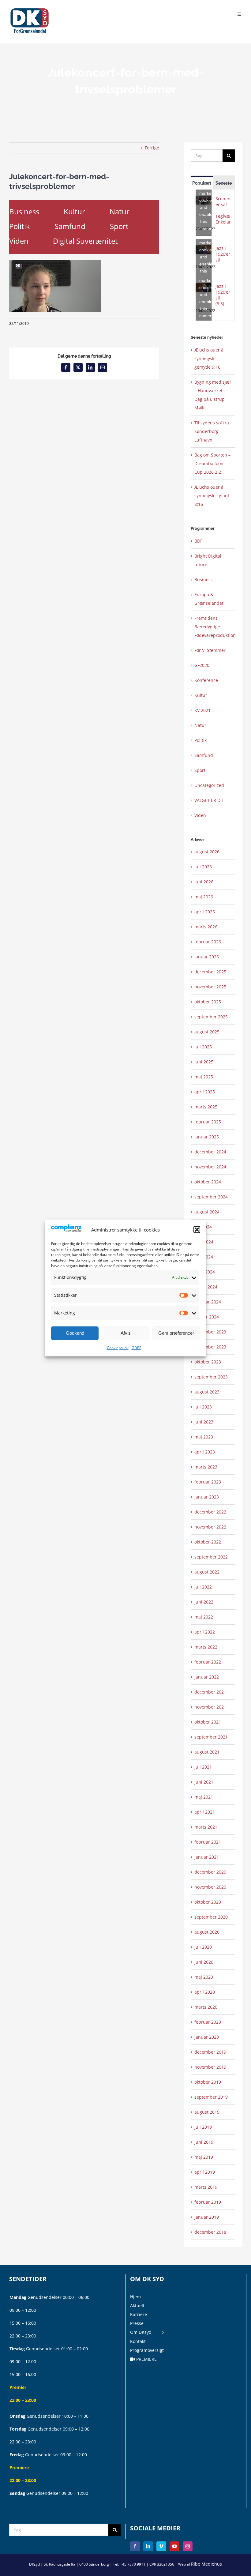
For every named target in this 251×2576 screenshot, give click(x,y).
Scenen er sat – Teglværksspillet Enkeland (223, 210)
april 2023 (205, 1452)
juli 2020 (203, 1947)
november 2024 (210, 1167)
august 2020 (207, 1932)
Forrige (152, 148)
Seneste (224, 183)
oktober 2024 (208, 1182)
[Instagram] (188, 2546)
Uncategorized (209, 785)
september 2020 (211, 1917)
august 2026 (207, 852)
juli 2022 (203, 1587)
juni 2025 (204, 1062)
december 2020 (210, 1872)
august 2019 (207, 2112)
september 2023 (211, 1377)
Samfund (70, 226)
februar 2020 (208, 2022)
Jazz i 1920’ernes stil (223, 254)
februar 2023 (208, 1482)
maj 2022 (204, 1617)
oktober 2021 (208, 1722)
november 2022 (210, 1527)
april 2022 (205, 1632)
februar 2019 (208, 2202)
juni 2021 (204, 1782)
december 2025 (210, 972)
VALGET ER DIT (209, 800)
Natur (120, 211)
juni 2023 (204, 1422)
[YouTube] (174, 2546)
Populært (202, 183)
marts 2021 (206, 1827)
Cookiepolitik (118, 1348)
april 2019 (205, 2172)
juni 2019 (204, 2142)
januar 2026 (207, 957)
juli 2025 (203, 1047)
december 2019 (210, 2052)
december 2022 (210, 1512)
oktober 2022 (208, 1542)
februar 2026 (208, 942)
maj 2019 (204, 2157)
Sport (119, 226)
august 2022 (207, 1572)
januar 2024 (207, 1317)
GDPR (137, 1348)
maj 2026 (204, 897)
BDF (198, 541)
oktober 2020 (208, 1902)
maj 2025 (204, 1077)
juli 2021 (203, 1767)
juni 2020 (204, 1962)
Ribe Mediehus (206, 2564)
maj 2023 (204, 1437)
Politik (20, 226)
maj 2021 (204, 1797)
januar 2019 (207, 2217)
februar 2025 (208, 1122)
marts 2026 (206, 927)
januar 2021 (207, 1857)
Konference (206, 680)
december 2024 (210, 1152)
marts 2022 (206, 1647)
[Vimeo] (161, 2546)
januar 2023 (207, 1497)
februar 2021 (208, 1842)
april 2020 (205, 1992)
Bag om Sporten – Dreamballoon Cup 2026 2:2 (212, 463)
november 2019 (210, 2067)
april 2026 (205, 912)
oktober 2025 (208, 1002)
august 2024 (207, 1212)
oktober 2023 (208, 1362)
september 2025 (211, 1017)
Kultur (74, 211)
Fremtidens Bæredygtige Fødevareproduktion (213, 627)
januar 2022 (207, 1677)
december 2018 (210, 2232)
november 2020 (210, 1887)
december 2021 (210, 1692)
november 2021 (210, 1707)
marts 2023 (206, 1467)
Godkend (75, 1333)
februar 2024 (208, 1302)
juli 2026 (203, 867)
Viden (19, 241)
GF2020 (202, 665)
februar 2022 (208, 1662)
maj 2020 (204, 1977)
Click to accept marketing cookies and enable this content (205, 200)
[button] (197, 1230)
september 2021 (211, 1737)
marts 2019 (206, 2187)
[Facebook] (135, 2546)
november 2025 (210, 987)
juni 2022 (204, 1602)
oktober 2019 (208, 2082)
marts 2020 (206, 2007)
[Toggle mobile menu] (240, 13)
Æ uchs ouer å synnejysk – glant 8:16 (212, 496)
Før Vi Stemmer (210, 650)
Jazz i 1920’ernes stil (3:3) (223, 295)
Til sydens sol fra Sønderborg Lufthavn (212, 431)
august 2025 (207, 1032)
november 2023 (210, 1347)
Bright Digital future (208, 560)
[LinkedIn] (148, 2546)
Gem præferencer (176, 1333)
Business (24, 211)
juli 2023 (203, 1407)
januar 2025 (207, 1137)
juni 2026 (204, 882)
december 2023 (210, 1332)
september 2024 (211, 1197)
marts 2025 (206, 1107)
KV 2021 (202, 710)
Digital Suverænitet (85, 241)
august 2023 (207, 1392)
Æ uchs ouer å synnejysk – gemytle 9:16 (209, 358)
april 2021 (205, 1812)
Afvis (126, 1333)
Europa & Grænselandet (209, 599)
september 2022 (211, 1557)
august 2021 (207, 1752)
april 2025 (205, 1092)
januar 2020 (207, 2037)
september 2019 (211, 2097)
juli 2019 (203, 2127)
